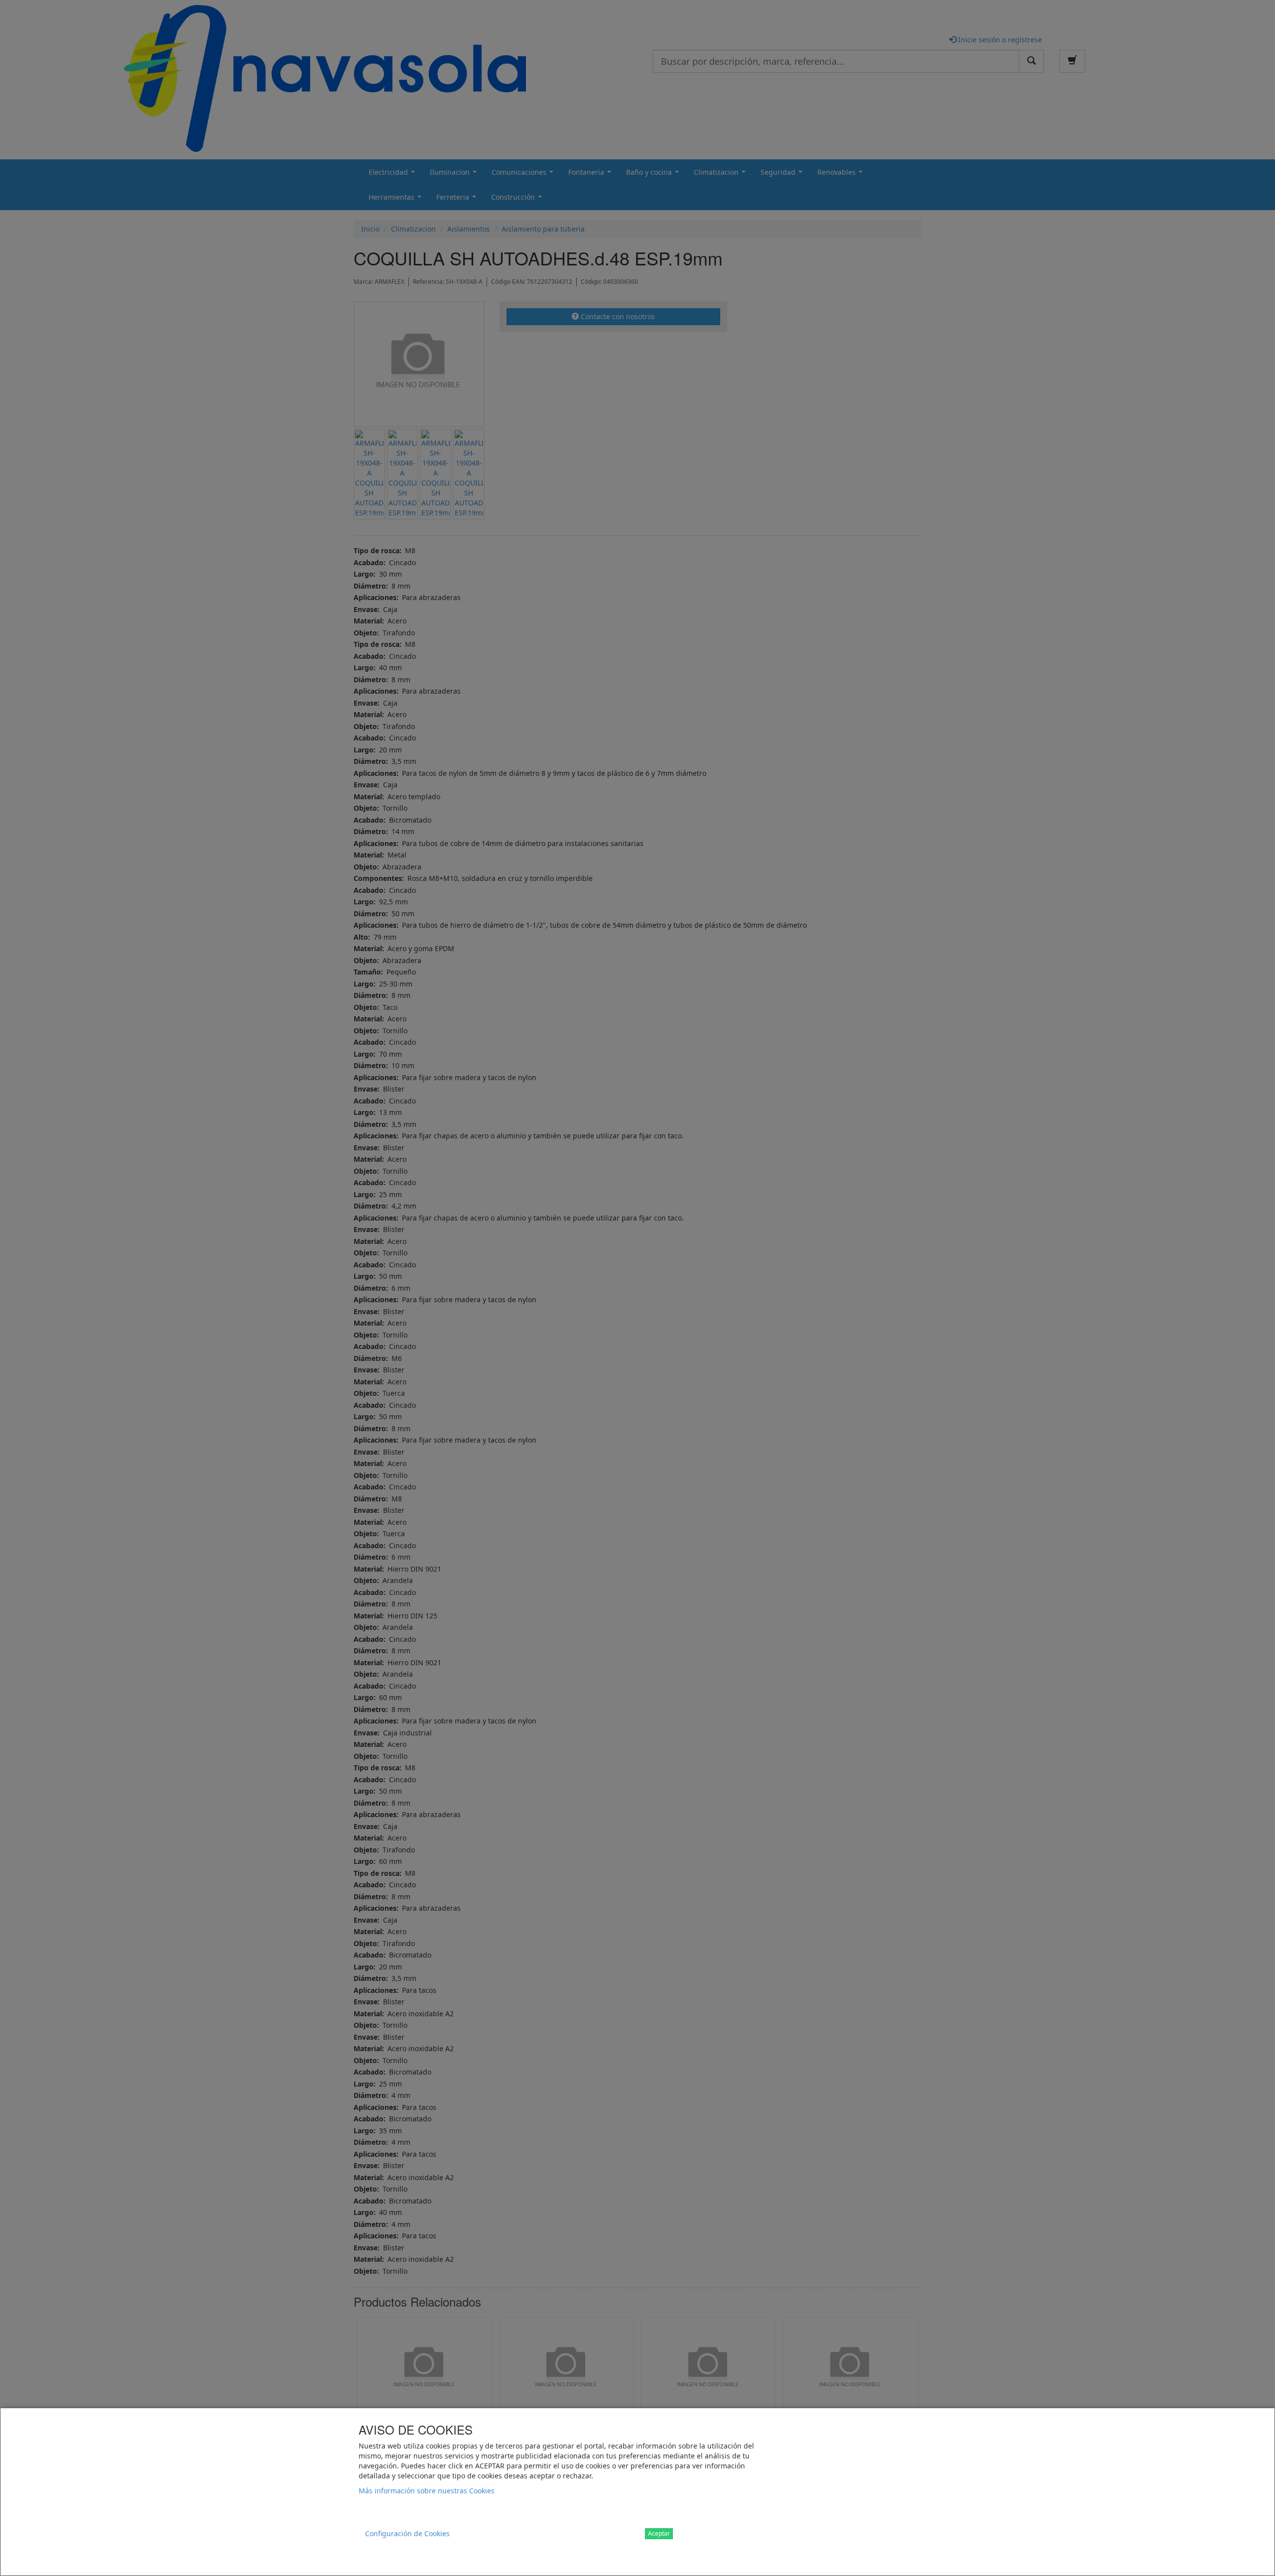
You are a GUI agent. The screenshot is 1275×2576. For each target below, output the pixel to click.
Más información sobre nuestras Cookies (427, 2491)
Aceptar (659, 2533)
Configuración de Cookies (407, 2533)
